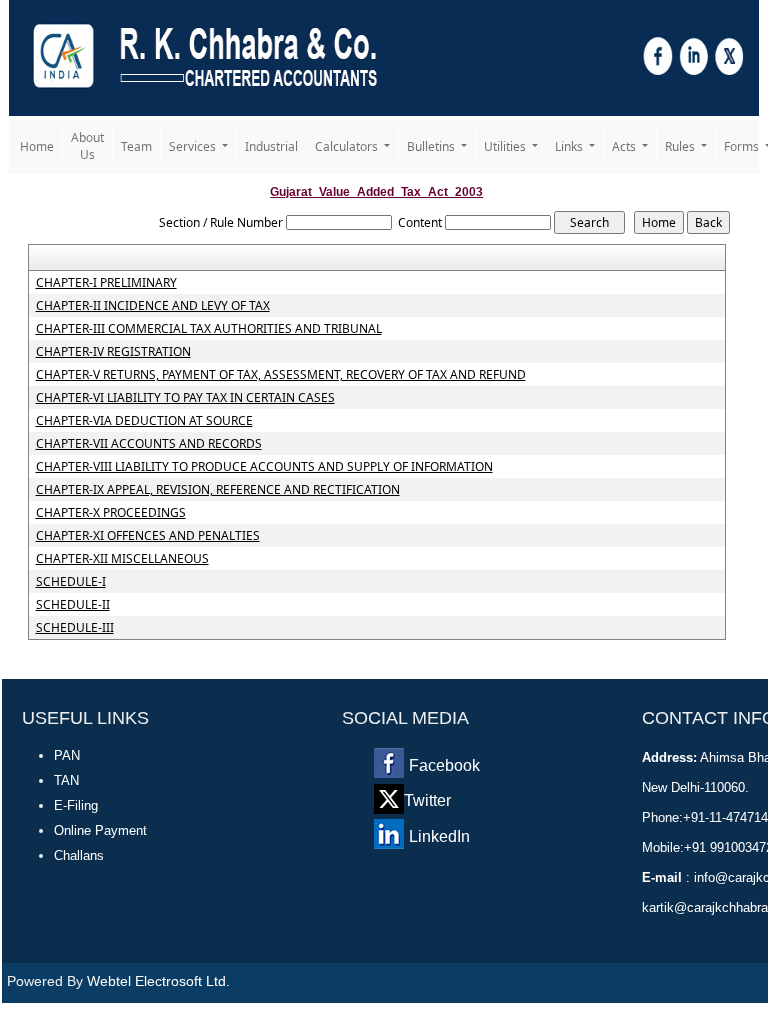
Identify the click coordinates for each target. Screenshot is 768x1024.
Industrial (271, 146)
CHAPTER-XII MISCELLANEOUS (122, 559)
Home (37, 146)
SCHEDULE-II (73, 605)
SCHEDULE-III (75, 628)
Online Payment (100, 830)
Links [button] (570, 146)
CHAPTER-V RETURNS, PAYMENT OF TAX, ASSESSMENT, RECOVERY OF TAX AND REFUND (281, 375)
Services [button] (194, 146)
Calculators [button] (348, 146)
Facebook (444, 765)
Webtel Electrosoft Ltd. (158, 981)
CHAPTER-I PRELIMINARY (106, 283)
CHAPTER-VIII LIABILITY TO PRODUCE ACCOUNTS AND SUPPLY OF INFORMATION (264, 467)
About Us (87, 146)
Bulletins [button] (432, 146)
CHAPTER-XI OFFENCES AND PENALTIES (148, 536)
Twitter (427, 800)
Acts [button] (625, 146)
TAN (66, 780)
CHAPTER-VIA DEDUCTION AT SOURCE (144, 421)
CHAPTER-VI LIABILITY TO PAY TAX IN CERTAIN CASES (185, 398)
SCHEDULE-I (71, 582)
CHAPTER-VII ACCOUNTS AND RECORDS (149, 444)
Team (136, 146)
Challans (79, 855)
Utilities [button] (506, 146)
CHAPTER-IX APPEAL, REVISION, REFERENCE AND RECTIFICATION (218, 490)
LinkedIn (439, 836)
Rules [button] (681, 146)
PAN (67, 755)
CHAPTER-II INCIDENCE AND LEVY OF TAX (153, 306)
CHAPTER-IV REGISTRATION (113, 352)
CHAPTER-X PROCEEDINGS (111, 513)
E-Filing (76, 805)
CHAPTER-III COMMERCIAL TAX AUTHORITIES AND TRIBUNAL (209, 329)
